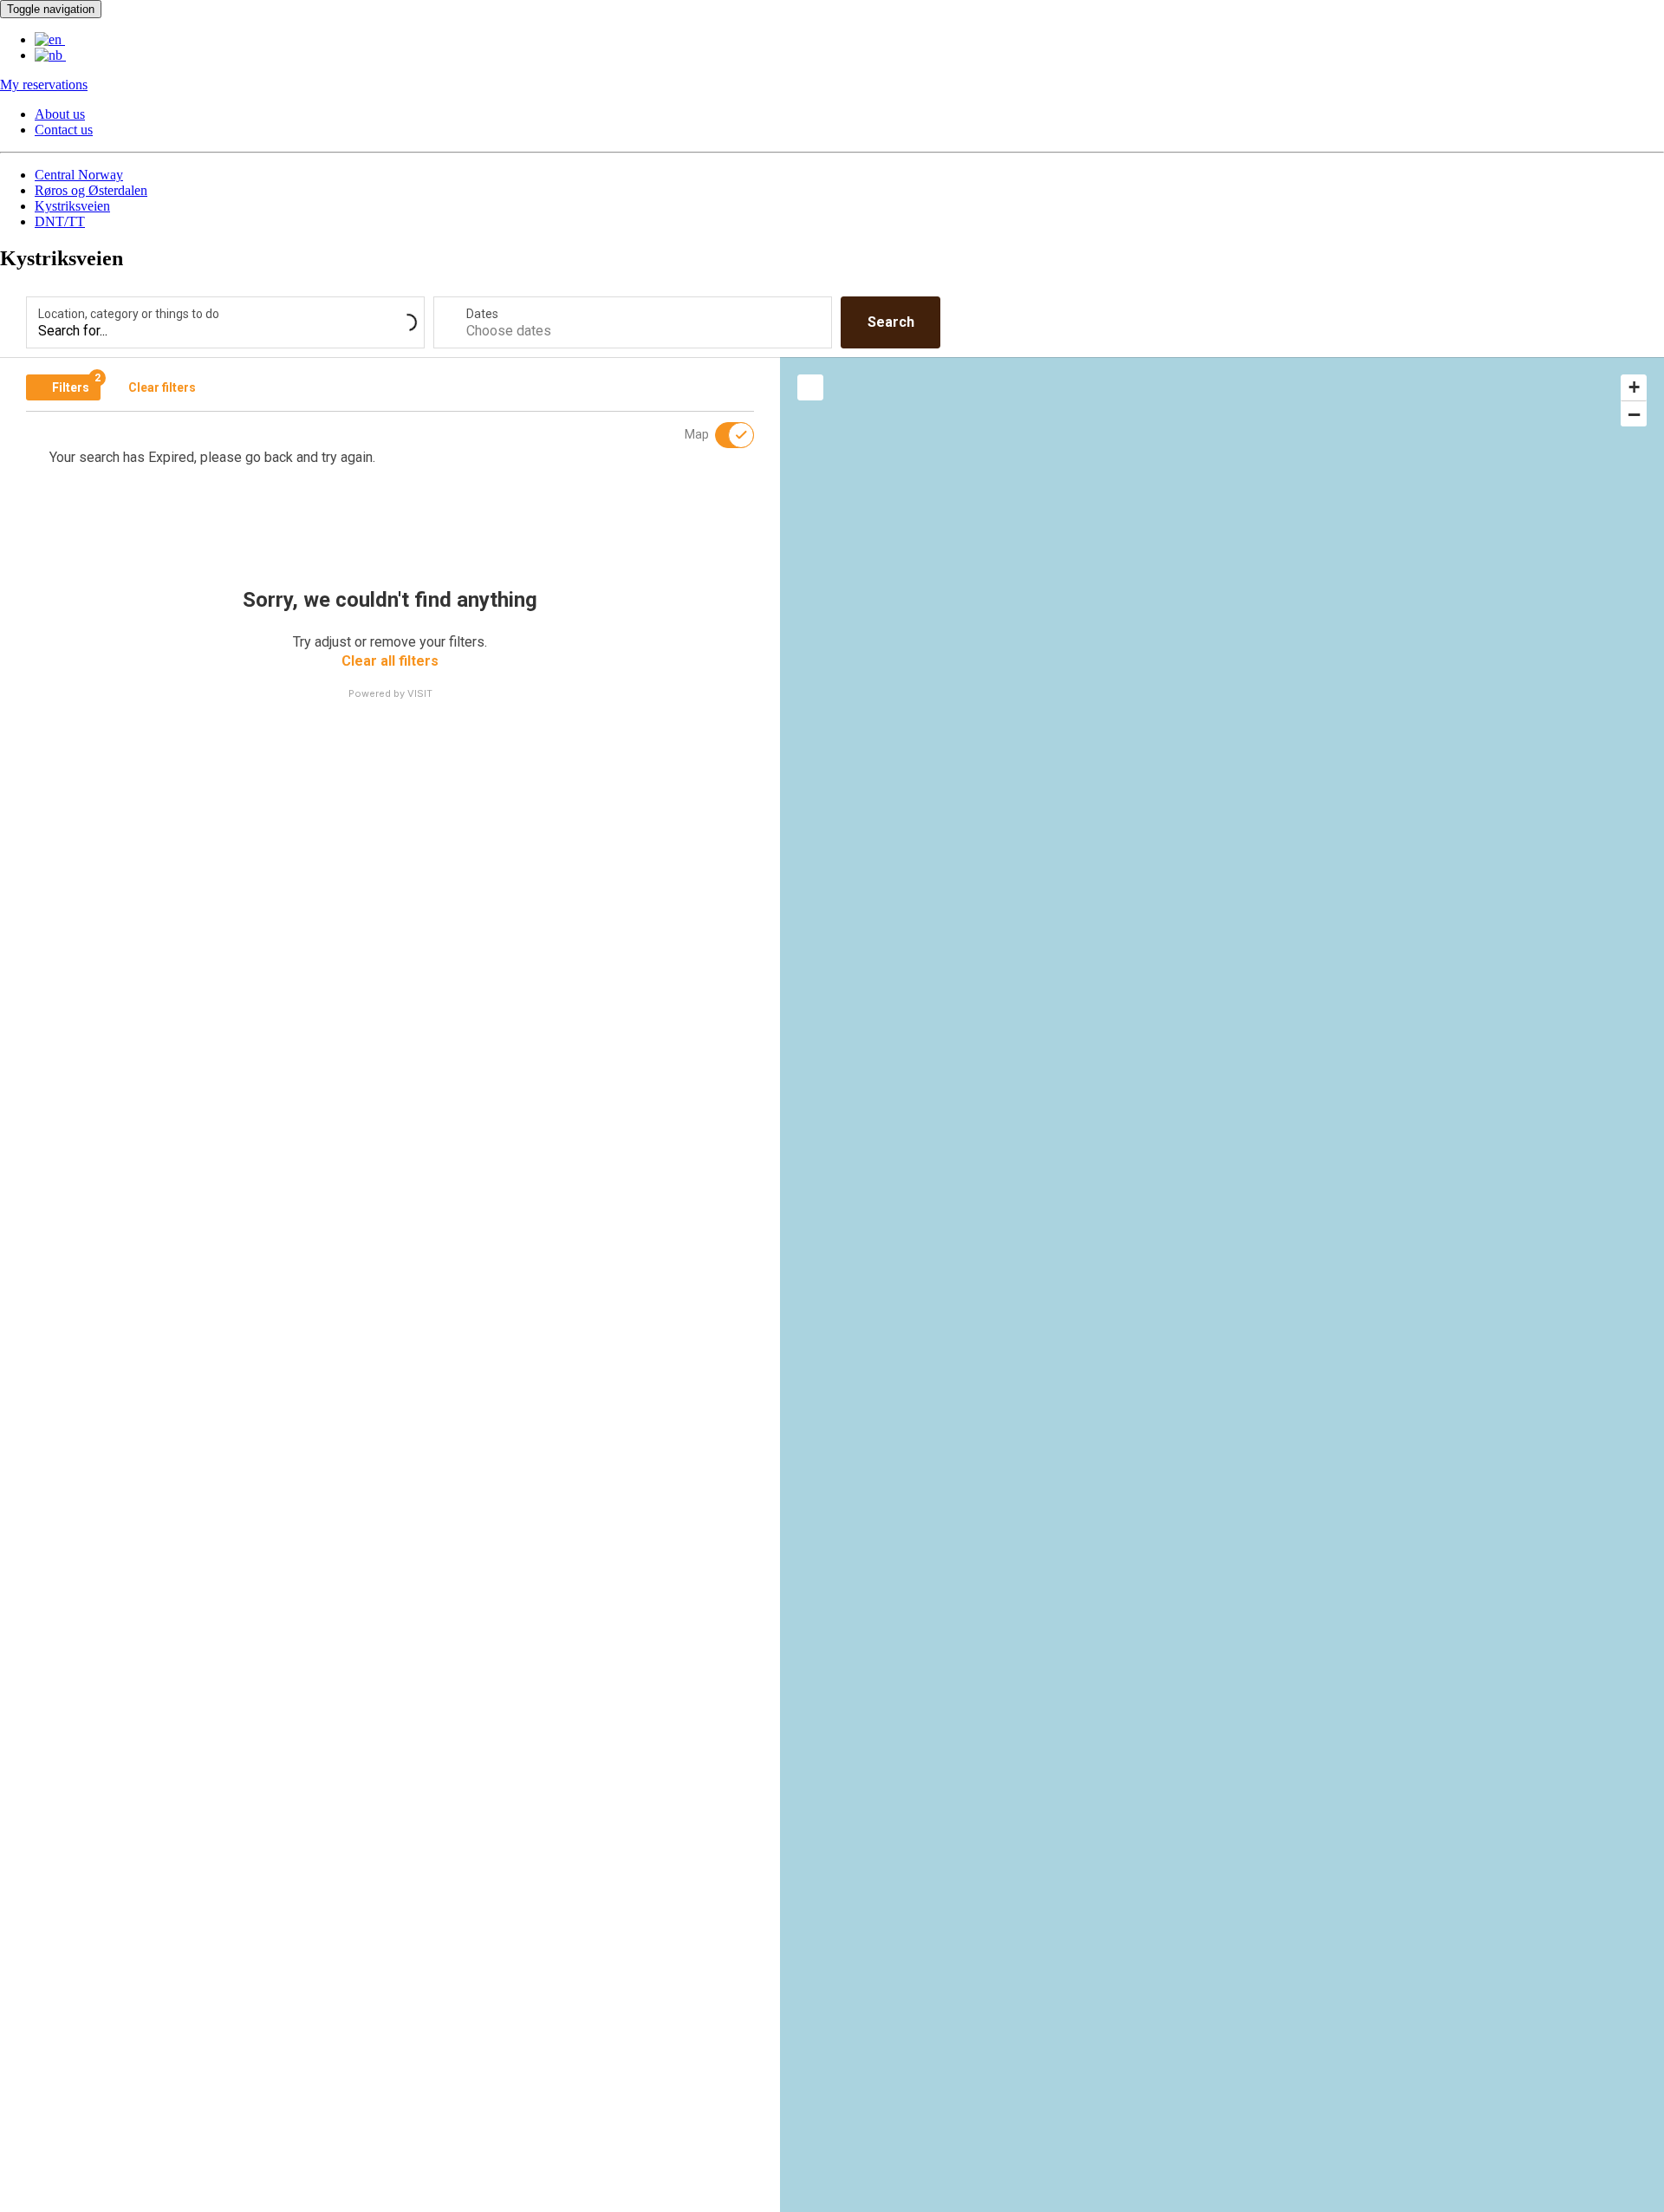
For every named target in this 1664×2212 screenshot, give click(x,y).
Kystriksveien (72, 206)
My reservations (44, 85)
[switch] (724, 435)
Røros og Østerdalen (91, 190)
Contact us (64, 130)
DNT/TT (60, 221)
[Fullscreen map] (810, 387)
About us (60, 114)
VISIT (420, 693)
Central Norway (79, 175)
